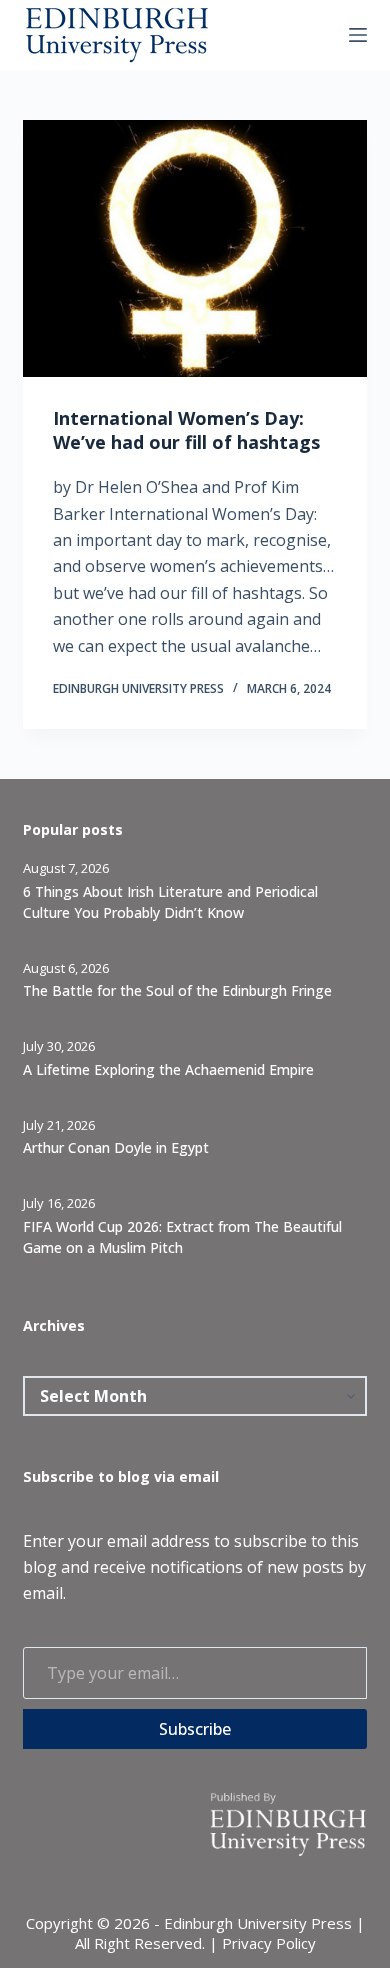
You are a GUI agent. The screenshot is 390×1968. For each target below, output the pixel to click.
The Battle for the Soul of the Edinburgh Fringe (177, 990)
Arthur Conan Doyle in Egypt (116, 1147)
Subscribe (195, 1729)
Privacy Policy (269, 1943)
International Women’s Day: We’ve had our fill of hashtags (186, 429)
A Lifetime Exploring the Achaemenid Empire (168, 1069)
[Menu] (358, 35)
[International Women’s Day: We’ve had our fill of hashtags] (194, 248)
